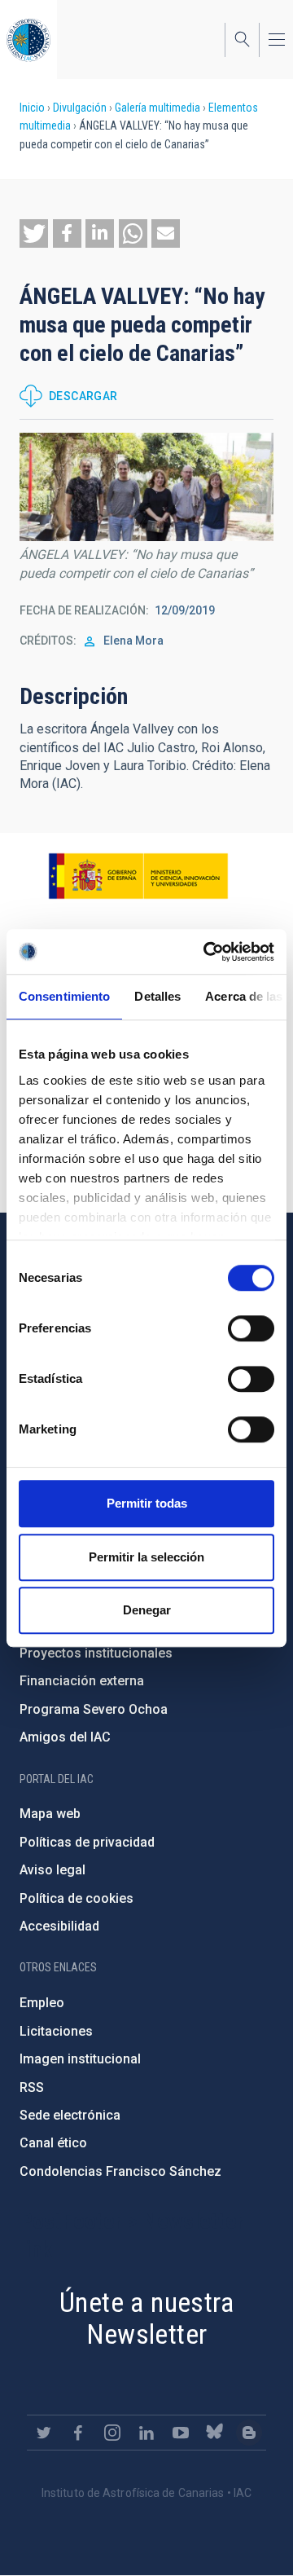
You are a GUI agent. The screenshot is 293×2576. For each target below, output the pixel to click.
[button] (34, 233)
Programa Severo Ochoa (94, 1709)
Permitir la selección (146, 1557)
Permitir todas (147, 1503)
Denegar (147, 1610)
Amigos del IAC (65, 1737)
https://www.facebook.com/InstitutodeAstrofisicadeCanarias (78, 2433)
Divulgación (80, 108)
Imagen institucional (80, 2059)
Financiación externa (82, 1681)
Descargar (83, 396)
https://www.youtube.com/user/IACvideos (181, 2433)
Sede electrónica (70, 2115)
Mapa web (50, 1814)
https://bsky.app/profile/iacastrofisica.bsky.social (215, 2433)
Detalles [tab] (157, 996)
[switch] (251, 1328)
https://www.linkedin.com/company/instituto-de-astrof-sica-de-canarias (146, 2433)
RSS (32, 2087)
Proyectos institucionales (96, 1653)
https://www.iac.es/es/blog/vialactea (249, 2433)
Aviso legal (52, 1870)
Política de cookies (77, 1898)
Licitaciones (56, 2031)
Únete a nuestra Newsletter (146, 2318)
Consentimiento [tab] (64, 996)
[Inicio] (28, 40)
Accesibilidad (59, 1926)
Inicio (32, 108)
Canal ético (53, 2143)
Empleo (42, 2003)
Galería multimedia (157, 108)
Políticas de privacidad (87, 1842)
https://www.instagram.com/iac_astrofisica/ (112, 2433)
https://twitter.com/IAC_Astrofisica (44, 2433)
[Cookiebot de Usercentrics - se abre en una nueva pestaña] (207, 952)
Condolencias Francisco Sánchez (120, 2171)
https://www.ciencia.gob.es (138, 876)
